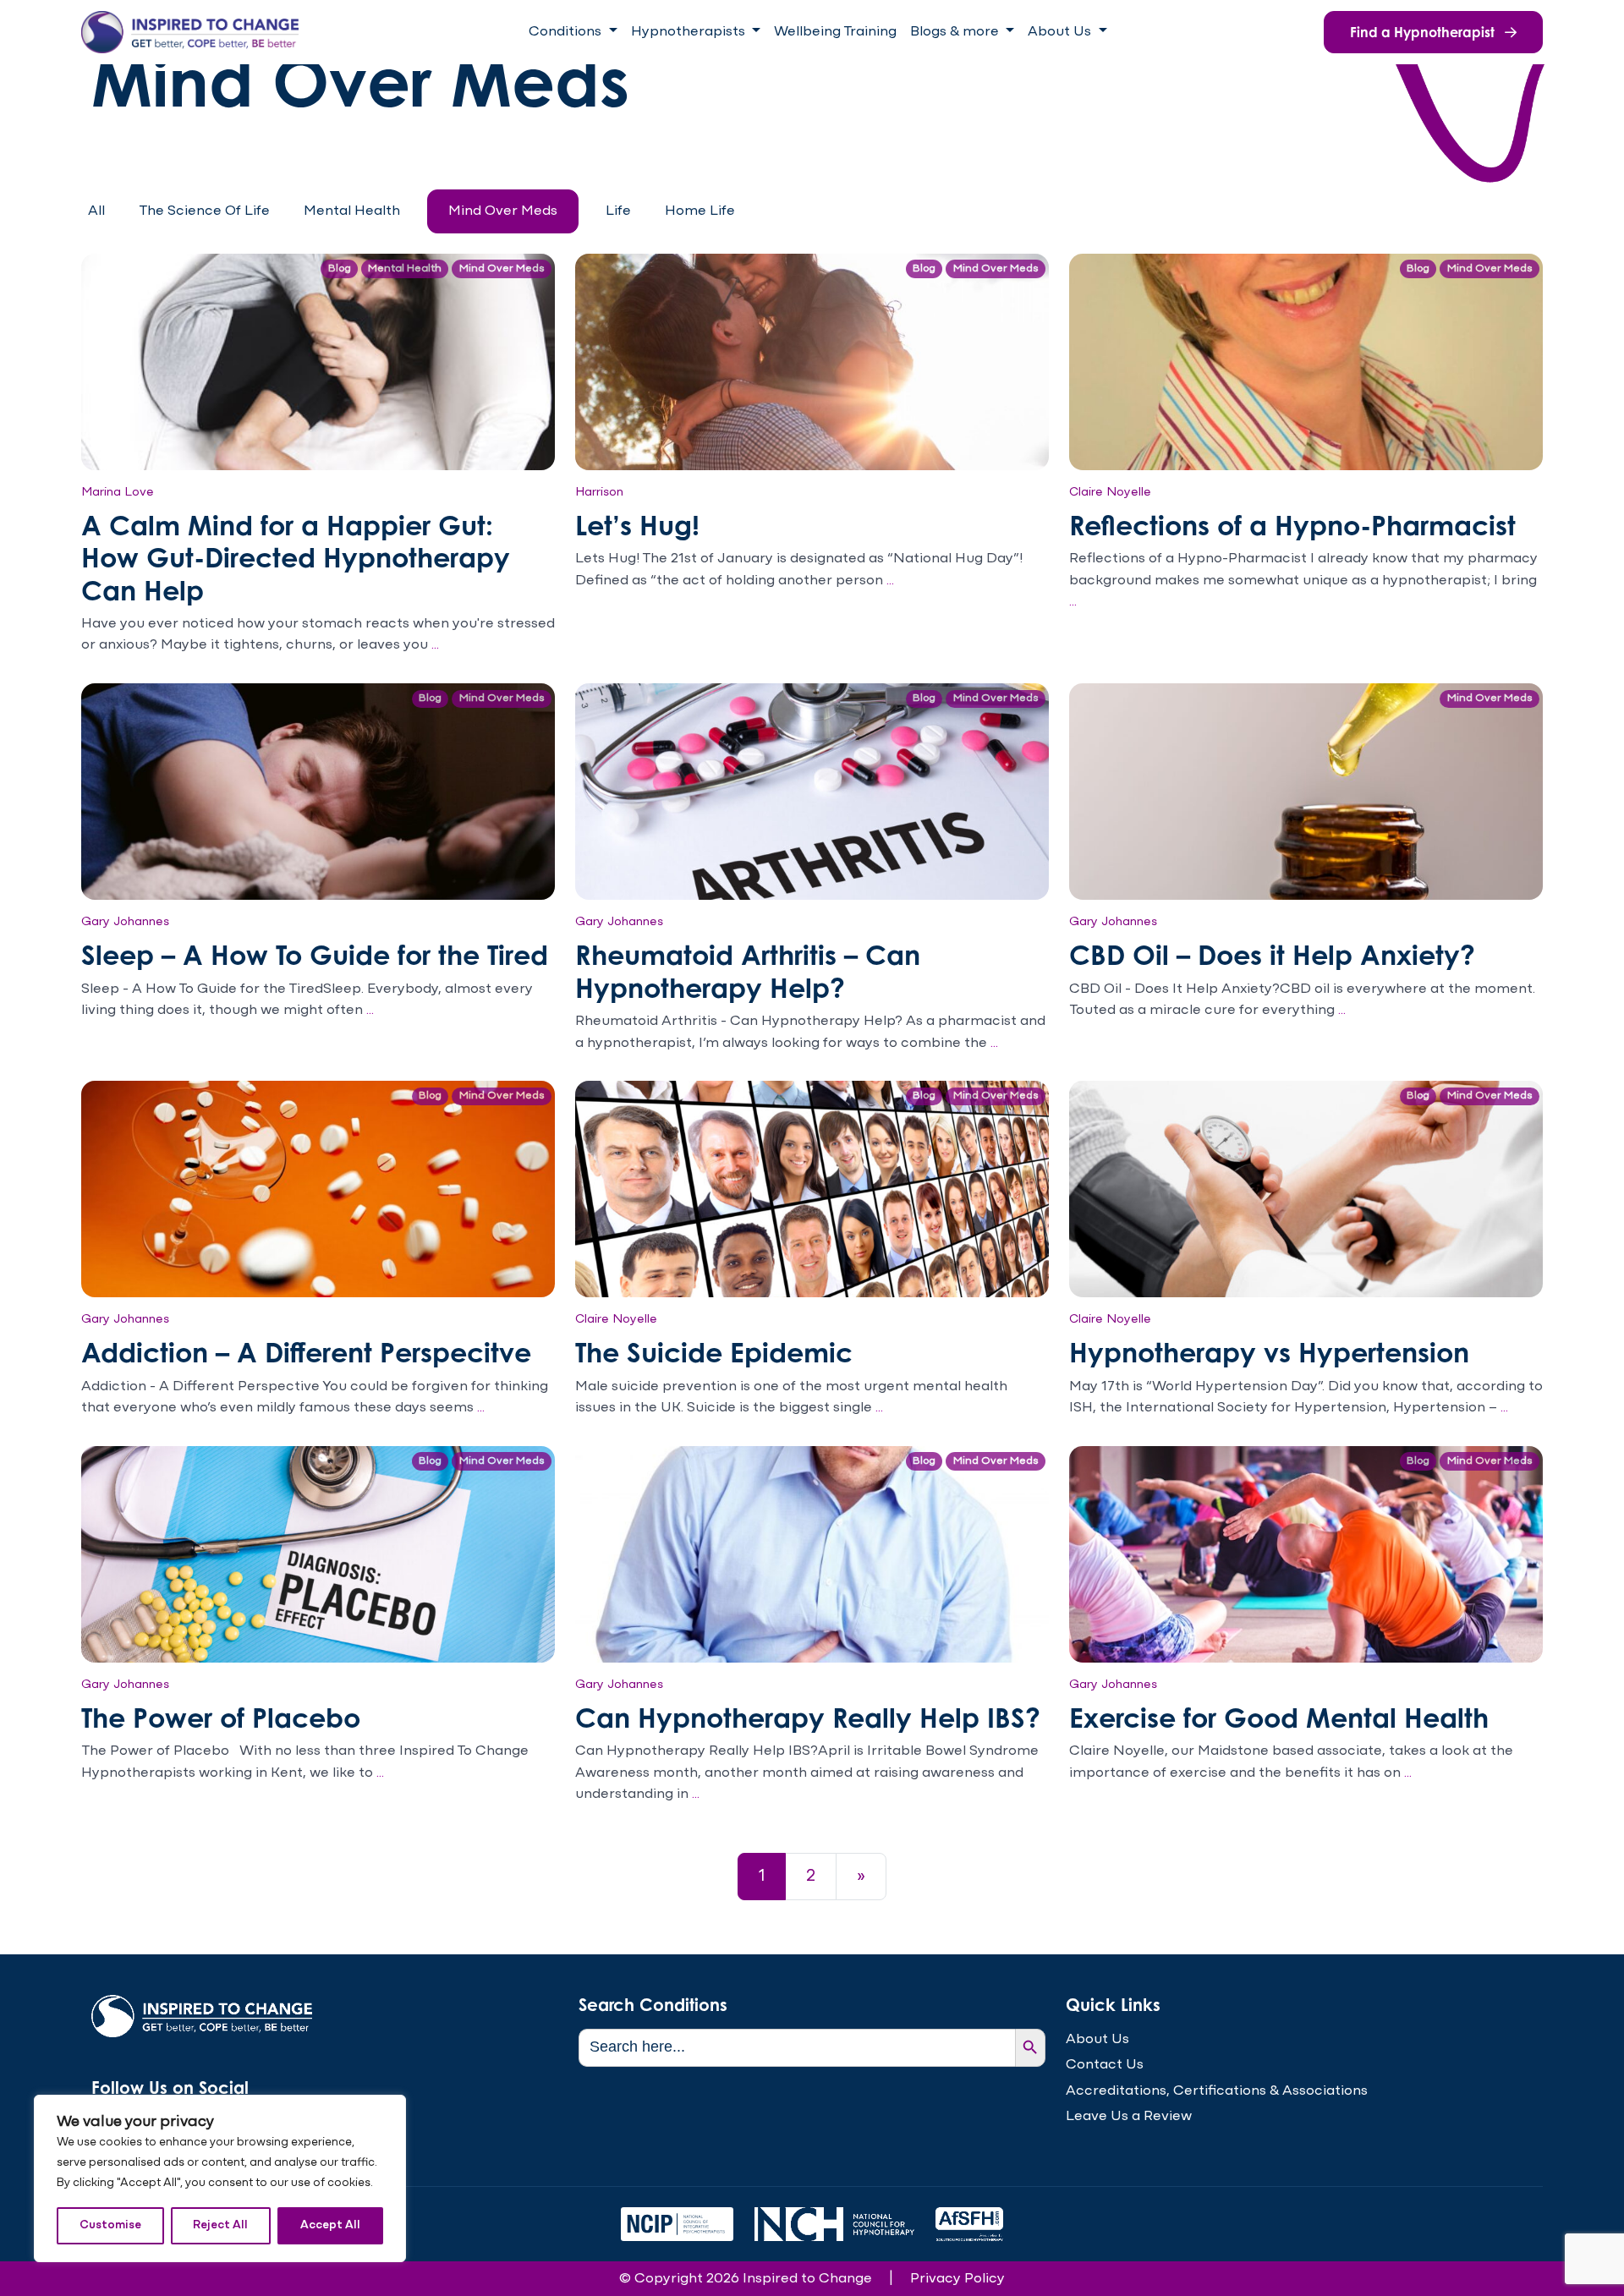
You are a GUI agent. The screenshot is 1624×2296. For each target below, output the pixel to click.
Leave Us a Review (1129, 2116)
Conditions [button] (567, 32)
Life (618, 211)
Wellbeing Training (835, 32)
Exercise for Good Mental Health (1279, 1717)
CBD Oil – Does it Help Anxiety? (1272, 954)
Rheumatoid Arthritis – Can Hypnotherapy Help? (748, 970)
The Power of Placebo (221, 1717)
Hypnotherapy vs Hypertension (1269, 1352)
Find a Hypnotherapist (1424, 32)
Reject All (220, 2225)
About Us (1097, 2039)
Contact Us (1105, 2065)
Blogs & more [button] (956, 32)
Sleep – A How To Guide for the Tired (315, 954)
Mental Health (352, 211)
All (96, 211)
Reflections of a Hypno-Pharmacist (1292, 525)
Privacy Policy (957, 2279)
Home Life (700, 211)
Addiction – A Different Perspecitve (306, 1352)
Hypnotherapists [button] (690, 32)
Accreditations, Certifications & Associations (1217, 2091)
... (435, 645)
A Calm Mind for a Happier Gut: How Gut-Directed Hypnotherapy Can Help (296, 557)
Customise (110, 2225)
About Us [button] (1061, 32)
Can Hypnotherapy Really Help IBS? (808, 1717)
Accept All (330, 2225)
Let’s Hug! (637, 525)
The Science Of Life (204, 211)
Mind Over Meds (503, 211)
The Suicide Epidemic (714, 1352)
